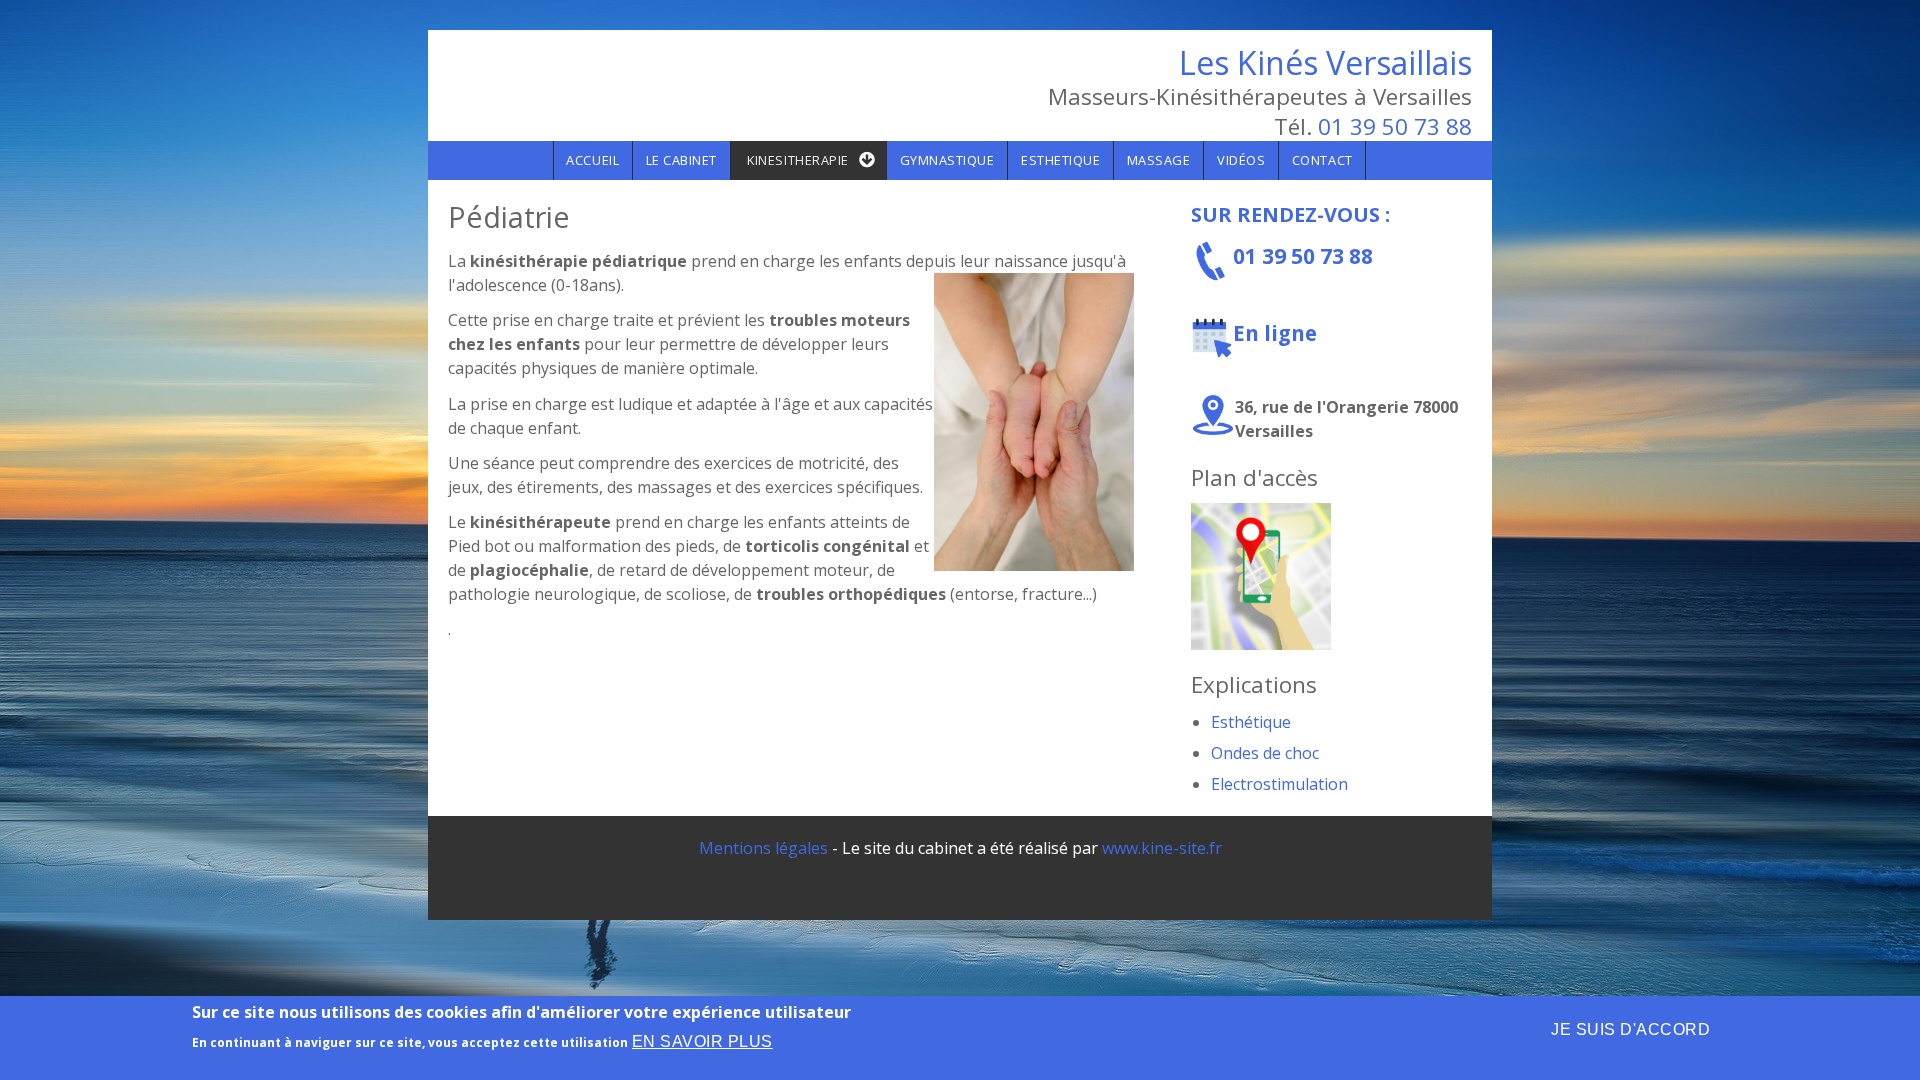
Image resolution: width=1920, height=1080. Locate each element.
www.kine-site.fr (1162, 848)
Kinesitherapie (797, 160)
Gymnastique (947, 160)
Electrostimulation (1279, 784)
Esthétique (1251, 722)
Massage (1159, 160)
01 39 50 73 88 (1395, 126)
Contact (1322, 160)
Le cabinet (681, 160)
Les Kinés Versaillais (1325, 62)
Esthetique (1060, 160)
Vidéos (1241, 160)
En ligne (1275, 333)
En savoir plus (702, 1041)
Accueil (592, 160)
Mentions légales (763, 848)
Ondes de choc (1265, 753)
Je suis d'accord (1630, 1029)
